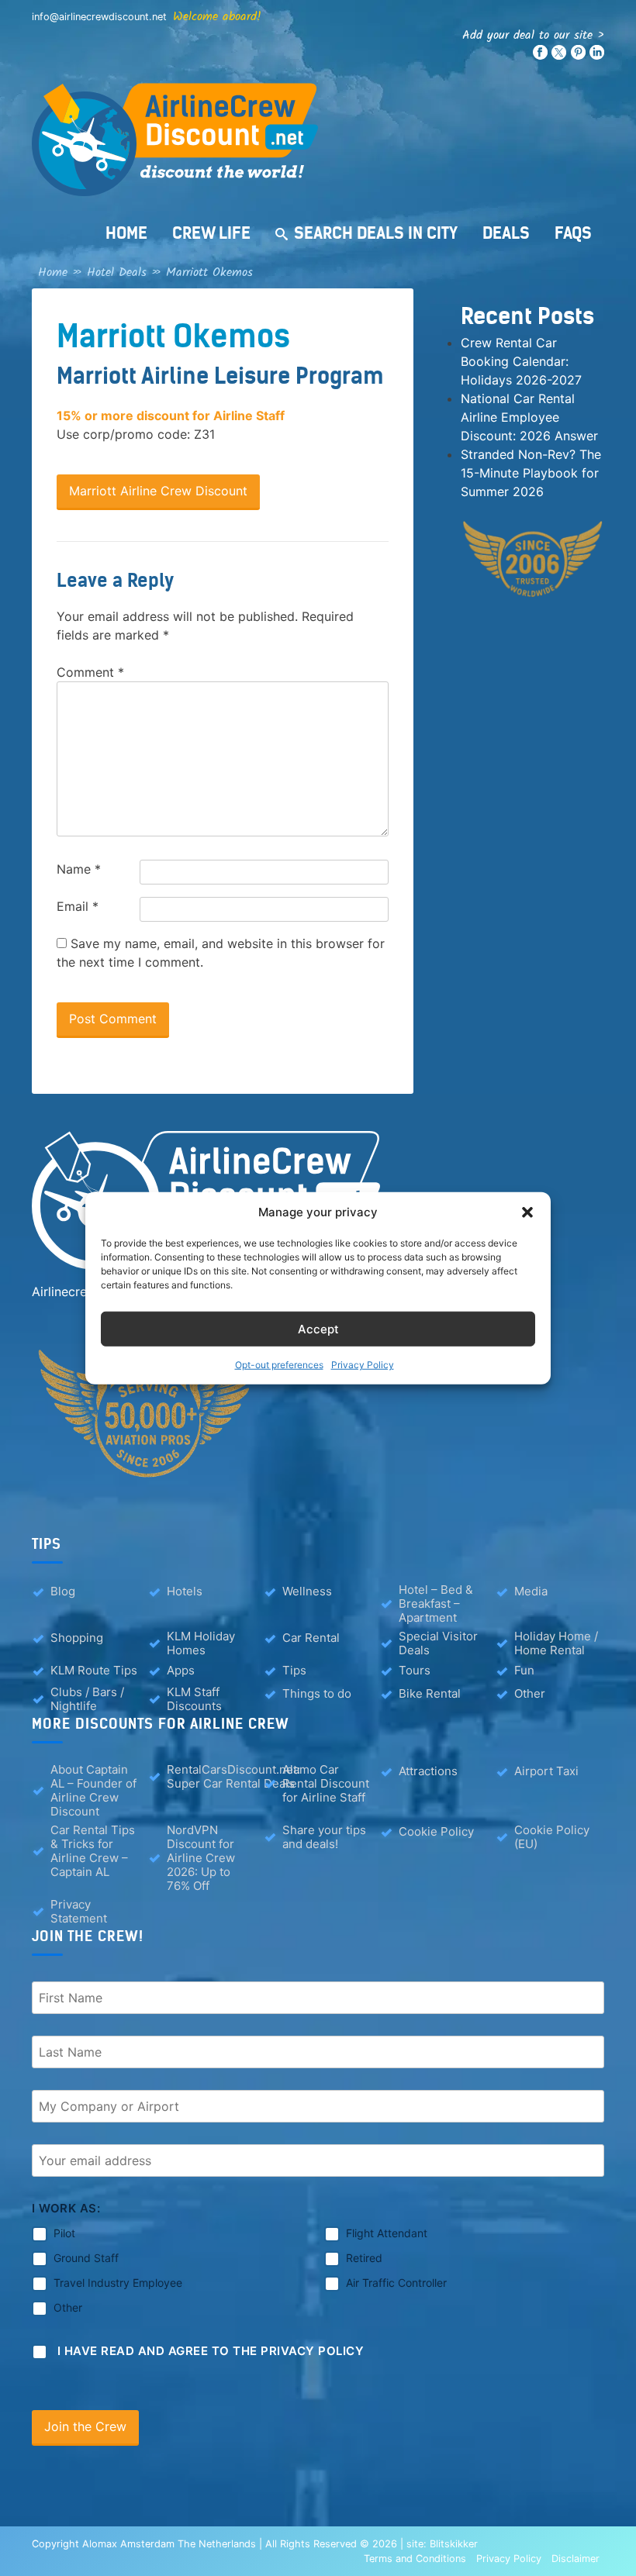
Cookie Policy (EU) (552, 1837)
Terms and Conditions (415, 2559)
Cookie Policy (436, 1831)
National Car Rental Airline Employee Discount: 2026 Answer (529, 417)
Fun (524, 1670)
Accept (318, 1328)
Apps (181, 1670)
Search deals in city (376, 233)
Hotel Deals (117, 272)
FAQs (573, 233)
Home (126, 233)
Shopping (77, 1638)
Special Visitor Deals (438, 1643)
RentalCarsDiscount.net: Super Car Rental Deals (233, 1777)
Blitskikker (454, 2544)
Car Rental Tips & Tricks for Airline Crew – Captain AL (93, 1851)
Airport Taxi (546, 1771)
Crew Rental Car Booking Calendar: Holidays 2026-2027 (521, 361)
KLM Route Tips (94, 1670)
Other (530, 1693)
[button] (527, 1212)
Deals (506, 233)
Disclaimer (576, 2559)
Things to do (317, 1693)
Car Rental (311, 1638)
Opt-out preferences (279, 1365)
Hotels (185, 1591)
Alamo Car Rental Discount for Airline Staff (326, 1784)
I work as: (66, 2208)
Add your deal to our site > (533, 35)
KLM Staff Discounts (194, 1699)
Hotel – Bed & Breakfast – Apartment (436, 1604)
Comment (90, 672)
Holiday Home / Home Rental (556, 1643)
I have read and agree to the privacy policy (211, 2351)
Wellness (307, 1591)
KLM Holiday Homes (201, 1643)
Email (78, 906)
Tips (294, 1670)
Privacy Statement (79, 1912)
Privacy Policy (363, 1365)
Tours (415, 1670)
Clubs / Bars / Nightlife (87, 1699)
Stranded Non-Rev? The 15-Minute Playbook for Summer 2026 (531, 473)
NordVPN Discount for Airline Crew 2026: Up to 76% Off (201, 1858)
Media (531, 1591)
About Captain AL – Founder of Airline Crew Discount (93, 1791)
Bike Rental (430, 1693)
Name (79, 869)
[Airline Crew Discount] (318, 140)
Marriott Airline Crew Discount (158, 491)
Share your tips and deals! (324, 1837)
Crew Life (211, 233)
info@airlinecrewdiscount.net (99, 17)
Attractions (428, 1771)
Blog (63, 1591)
